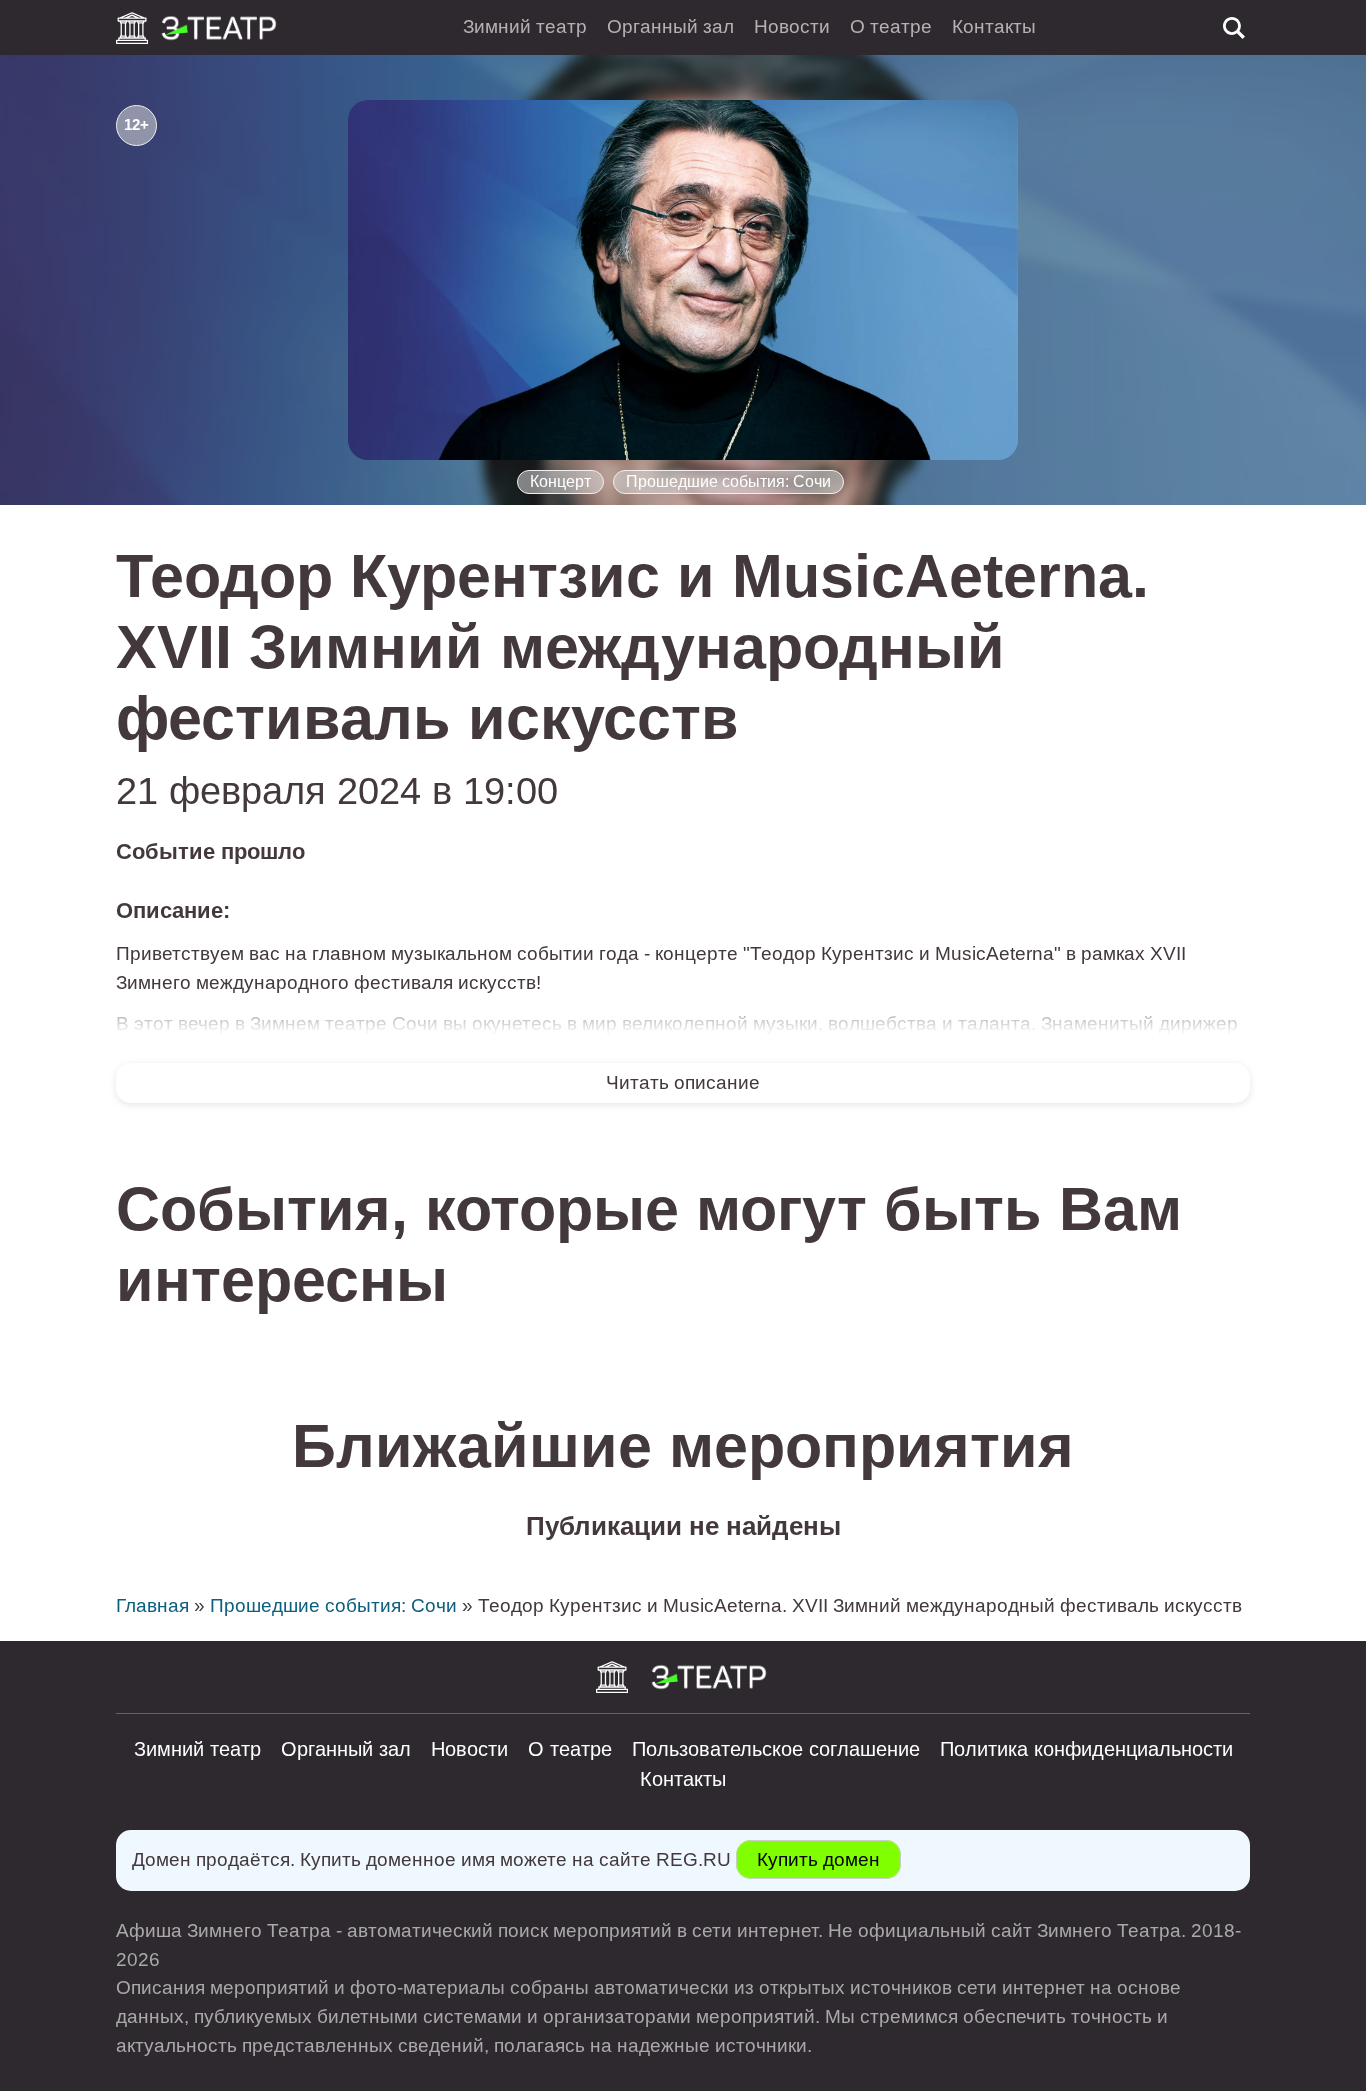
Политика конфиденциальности (1086, 1749)
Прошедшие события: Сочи (728, 481)
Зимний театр (525, 26)
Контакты (994, 26)
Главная (152, 1605)
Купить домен (818, 1859)
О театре (891, 26)
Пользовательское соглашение (776, 1749)
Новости (792, 26)
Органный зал (670, 26)
